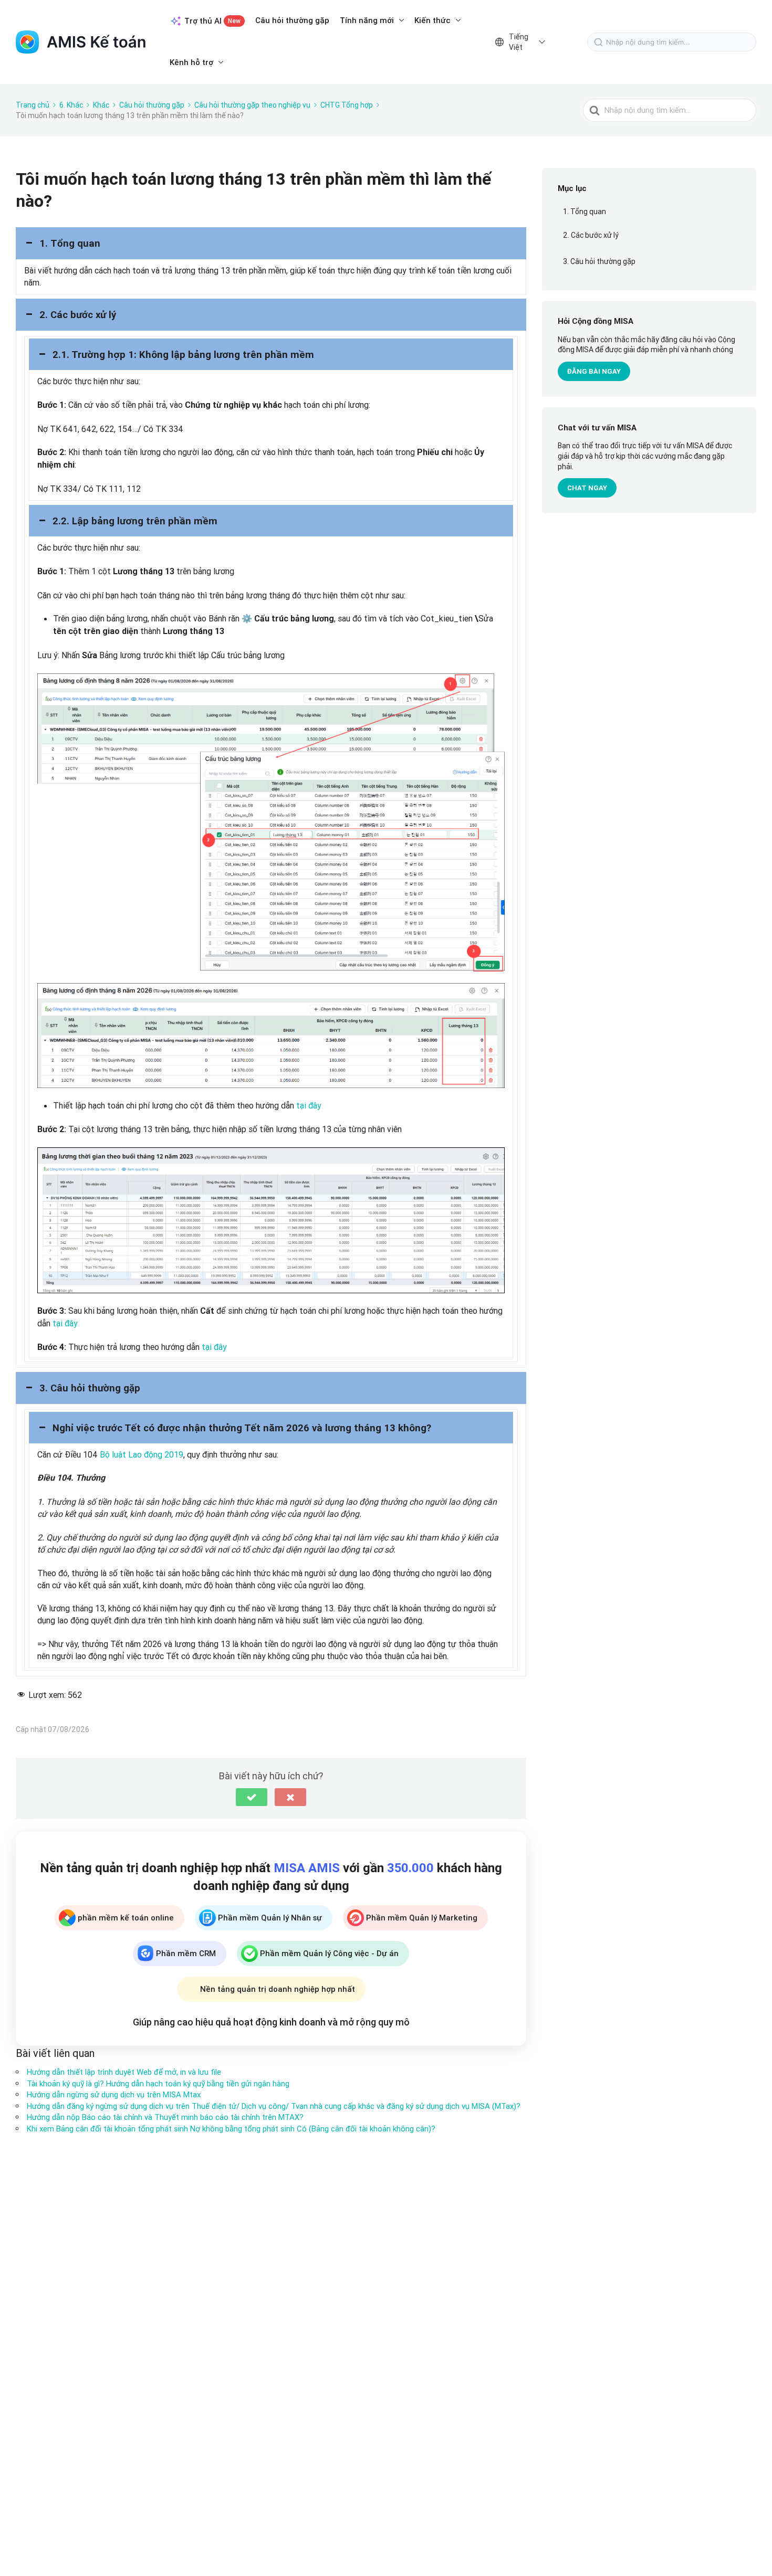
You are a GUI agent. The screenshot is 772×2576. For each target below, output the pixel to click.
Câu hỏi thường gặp (292, 20)
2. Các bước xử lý (591, 235)
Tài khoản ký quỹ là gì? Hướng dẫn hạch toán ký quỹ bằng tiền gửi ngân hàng (158, 2083)
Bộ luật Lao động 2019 (142, 1454)
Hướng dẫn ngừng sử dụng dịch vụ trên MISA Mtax (114, 2094)
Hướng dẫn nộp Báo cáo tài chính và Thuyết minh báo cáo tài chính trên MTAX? (165, 2117)
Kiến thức (432, 20)
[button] (271, 243)
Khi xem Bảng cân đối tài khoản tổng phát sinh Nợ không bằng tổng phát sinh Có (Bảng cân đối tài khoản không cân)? (231, 2129)
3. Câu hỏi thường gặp (599, 261)
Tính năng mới (367, 20)
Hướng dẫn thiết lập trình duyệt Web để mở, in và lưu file (124, 2072)
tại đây (309, 1105)
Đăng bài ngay (594, 371)
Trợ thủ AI (212, 21)
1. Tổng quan (585, 212)
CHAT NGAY (587, 488)
